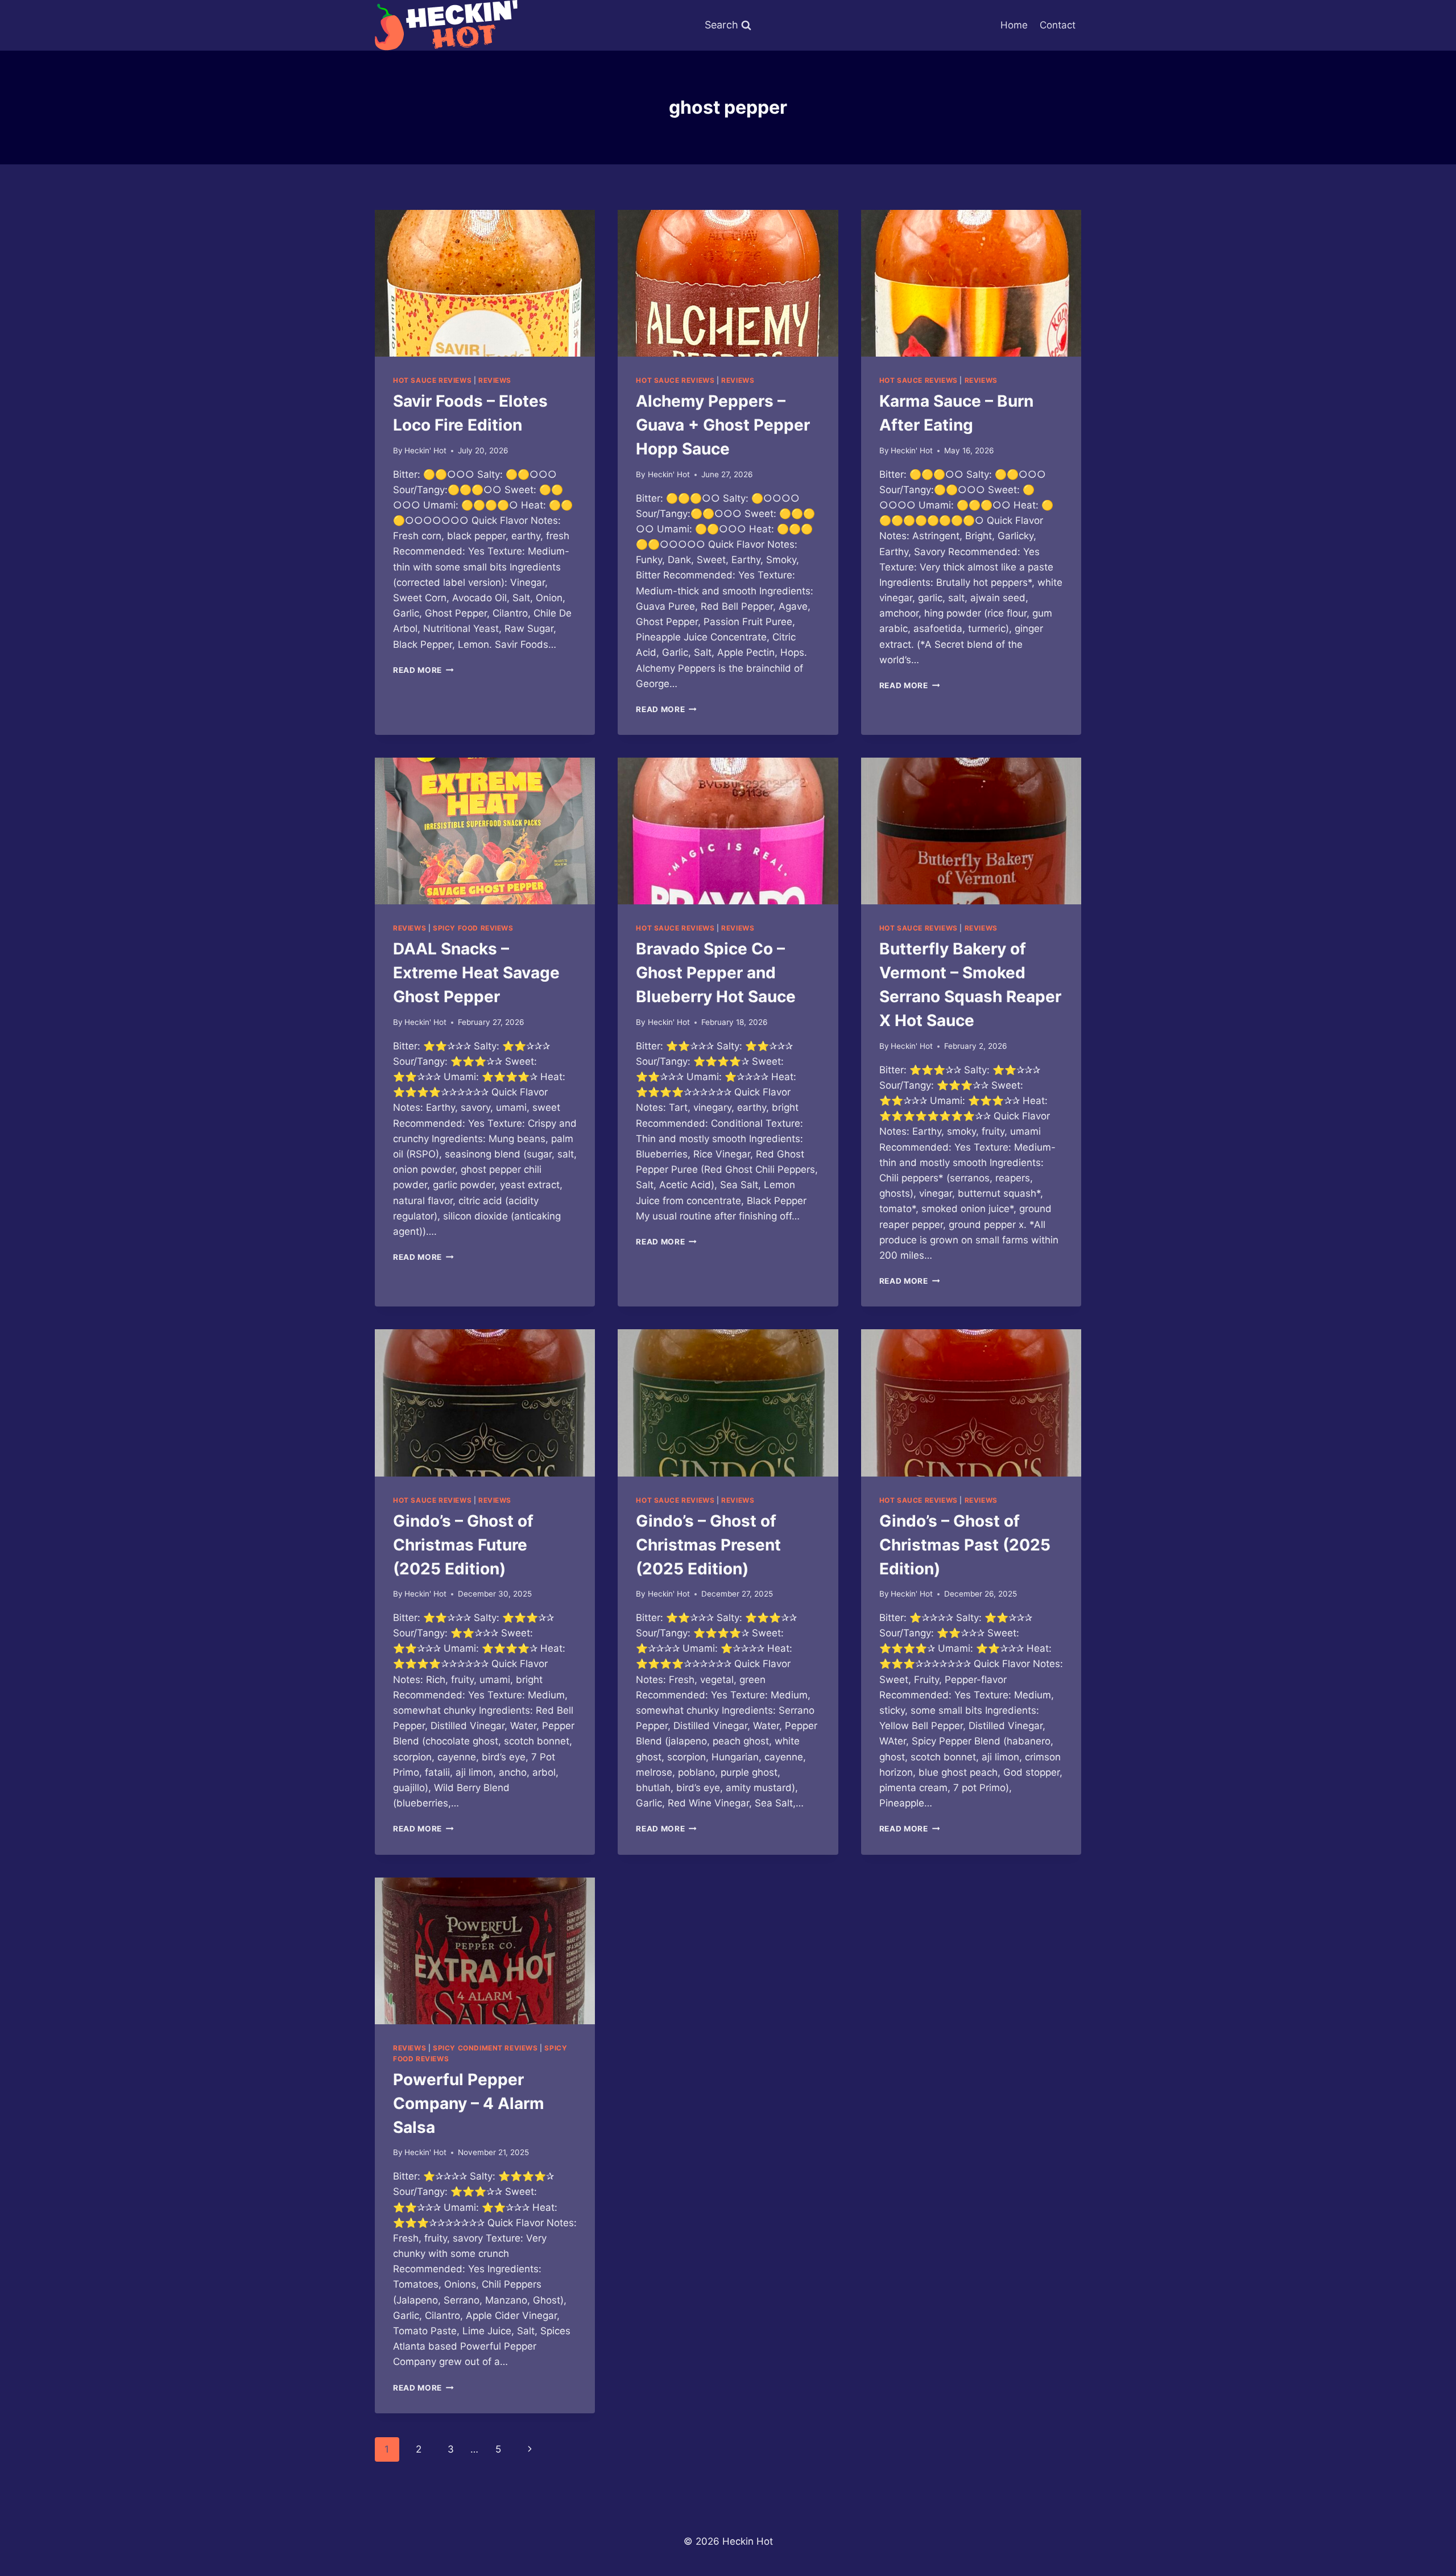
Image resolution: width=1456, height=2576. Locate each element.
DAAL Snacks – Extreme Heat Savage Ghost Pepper (476, 973)
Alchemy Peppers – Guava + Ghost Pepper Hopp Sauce (723, 425)
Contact (1058, 25)
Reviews (495, 380)
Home (1014, 25)
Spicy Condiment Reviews (485, 2048)
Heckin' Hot (425, 450)
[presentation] (485, 283)
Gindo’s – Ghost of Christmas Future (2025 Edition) (463, 1545)
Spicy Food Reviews (473, 928)
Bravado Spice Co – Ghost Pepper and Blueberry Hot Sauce (716, 973)
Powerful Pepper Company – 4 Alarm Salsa (469, 2103)
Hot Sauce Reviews (432, 380)
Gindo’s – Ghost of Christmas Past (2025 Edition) (965, 1545)
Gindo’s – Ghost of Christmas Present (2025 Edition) (708, 1545)
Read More (423, 670)
